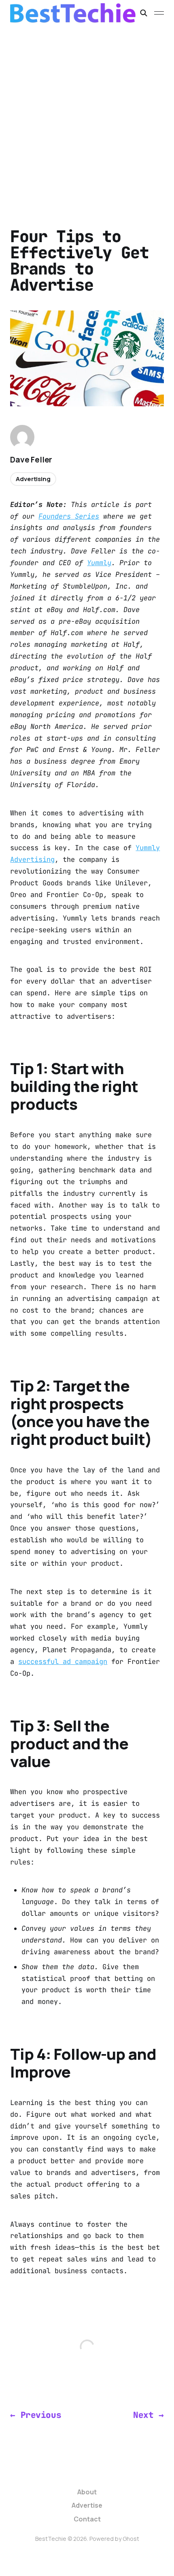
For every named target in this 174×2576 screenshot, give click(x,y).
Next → (148, 2415)
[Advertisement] (87, 117)
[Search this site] (144, 13)
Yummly (99, 563)
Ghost (131, 2539)
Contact (87, 2519)
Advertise (87, 2505)
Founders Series (69, 516)
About (87, 2492)
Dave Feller (31, 460)
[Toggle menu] (159, 13)
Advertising (33, 479)
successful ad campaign (63, 1662)
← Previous (36, 2415)
